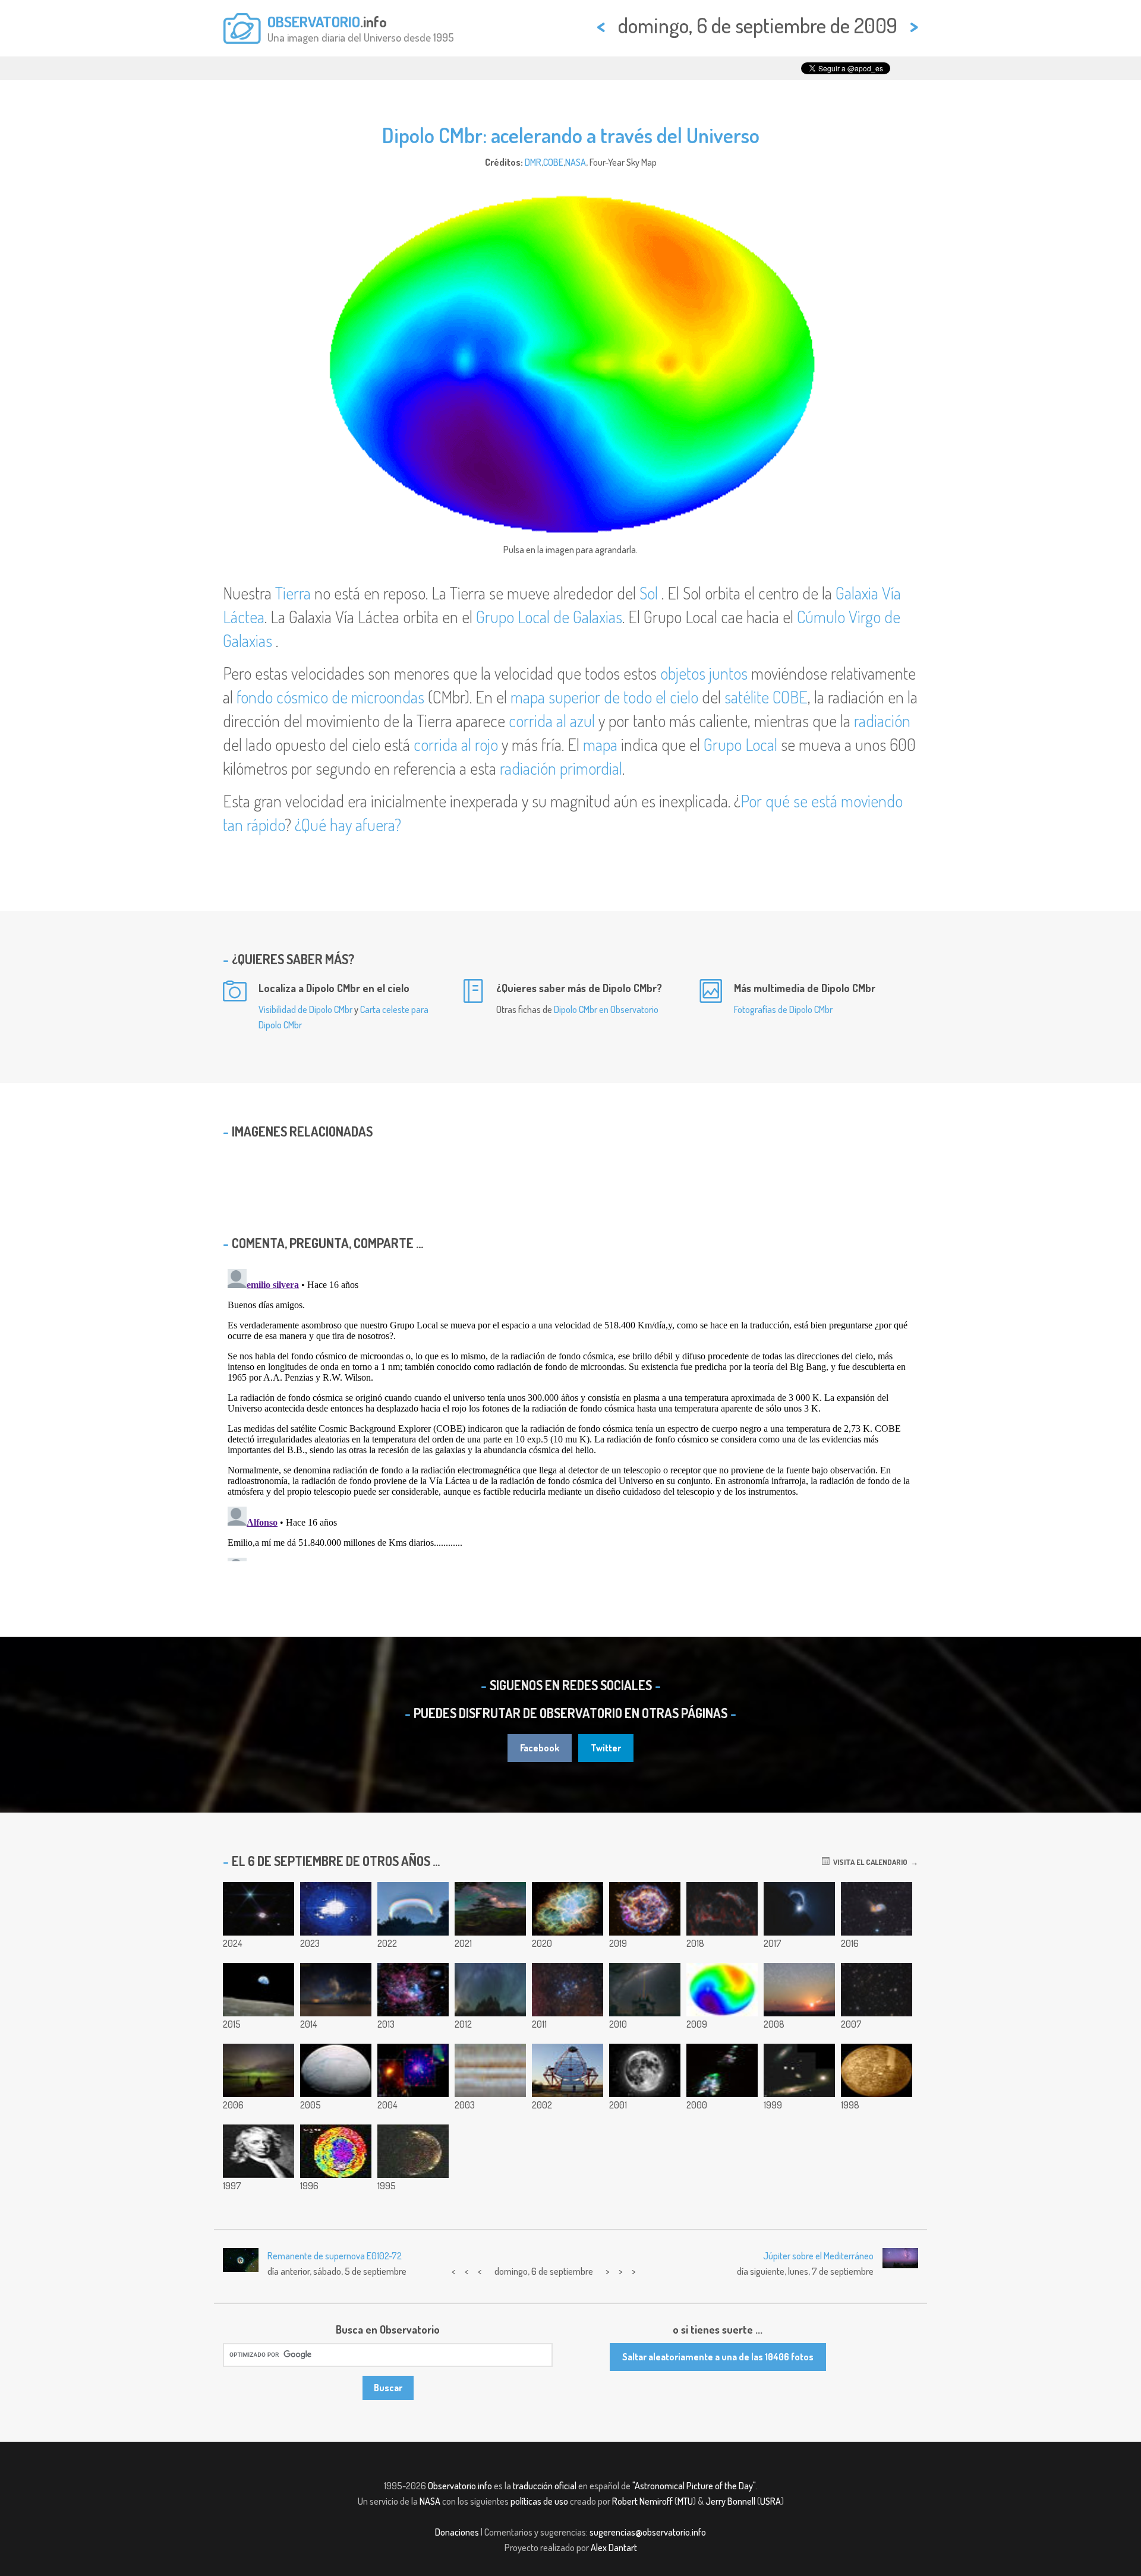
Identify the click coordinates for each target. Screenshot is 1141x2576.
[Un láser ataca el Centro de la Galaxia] (645, 1990)
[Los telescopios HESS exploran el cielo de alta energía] (336, 1909)
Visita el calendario (869, 1862)
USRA (770, 2501)
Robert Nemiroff (642, 2501)
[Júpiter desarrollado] (490, 2070)
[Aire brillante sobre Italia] (490, 1990)
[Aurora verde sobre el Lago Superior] (259, 2070)
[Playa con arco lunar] (336, 1990)
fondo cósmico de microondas (330, 697)
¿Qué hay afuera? (348, 825)
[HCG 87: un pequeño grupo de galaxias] (799, 2070)
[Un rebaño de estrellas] (799, 1990)
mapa (600, 744)
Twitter (606, 1748)
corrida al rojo (456, 744)
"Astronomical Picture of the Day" (694, 2486)
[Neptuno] (259, 1909)
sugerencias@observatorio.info (648, 2532)
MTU (685, 2501)
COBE (553, 162)
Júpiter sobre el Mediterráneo (818, 2256)
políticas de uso (539, 2501)
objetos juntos (704, 673)
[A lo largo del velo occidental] (722, 1909)
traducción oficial (545, 2486)
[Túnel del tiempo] (877, 1990)
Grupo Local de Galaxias (549, 617)
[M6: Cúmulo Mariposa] (568, 1990)
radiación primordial (561, 768)
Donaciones (457, 2532)
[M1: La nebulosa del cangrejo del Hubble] (568, 1909)
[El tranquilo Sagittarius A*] (413, 1990)
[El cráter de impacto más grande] (336, 2151)
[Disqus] (570, 1413)
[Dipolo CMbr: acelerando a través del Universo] (722, 1990)
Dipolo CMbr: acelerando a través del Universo (571, 135)
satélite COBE (766, 697)
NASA (576, 162)
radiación (882, 721)
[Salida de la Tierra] (259, 1990)
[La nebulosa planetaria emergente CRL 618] (722, 2070)
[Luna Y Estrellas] (645, 2070)
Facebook (540, 1748)
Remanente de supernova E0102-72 (335, 2256)
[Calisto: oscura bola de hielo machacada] (413, 2151)
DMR (533, 162)
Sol (649, 593)
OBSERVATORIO (314, 21)
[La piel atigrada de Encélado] (336, 2070)
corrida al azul (552, 721)
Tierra (293, 593)
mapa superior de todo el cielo (604, 697)
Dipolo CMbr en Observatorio (606, 1009)
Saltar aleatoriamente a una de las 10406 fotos (718, 2357)
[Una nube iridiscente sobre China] (413, 1909)
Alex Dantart (614, 2547)
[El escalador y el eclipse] (799, 1909)
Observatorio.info (460, 2486)
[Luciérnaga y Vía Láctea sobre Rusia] (490, 1909)
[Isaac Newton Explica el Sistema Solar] (259, 2151)
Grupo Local (740, 744)
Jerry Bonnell (730, 2501)
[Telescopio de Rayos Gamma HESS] (568, 2070)
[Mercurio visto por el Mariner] (877, 2070)
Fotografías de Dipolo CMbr (783, 1009)
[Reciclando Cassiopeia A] (645, 1909)
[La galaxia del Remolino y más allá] (877, 1909)
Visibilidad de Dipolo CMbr (305, 1009)
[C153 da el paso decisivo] (413, 2070)
